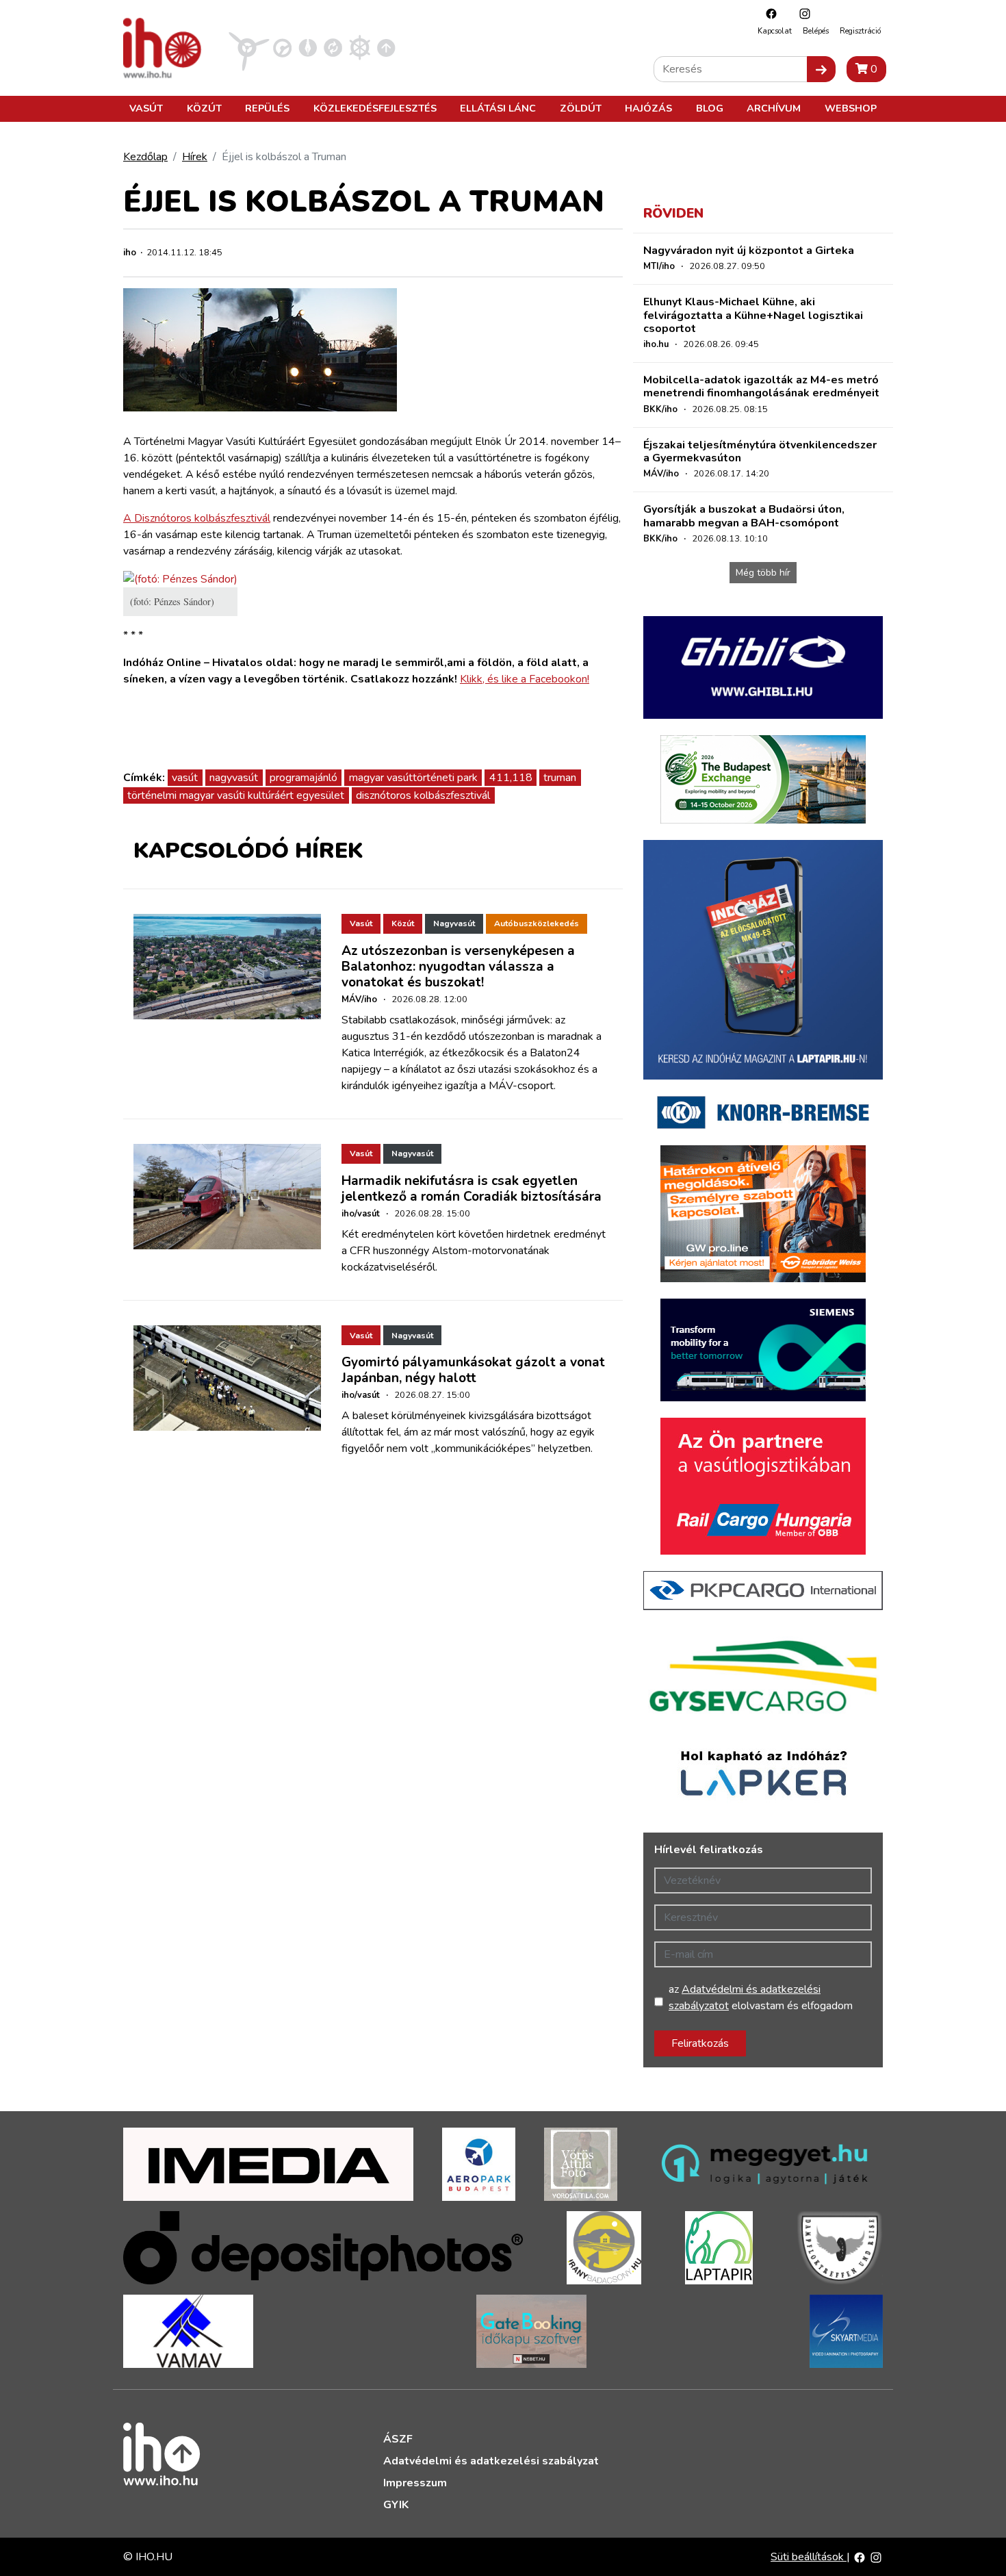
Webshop (851, 108)
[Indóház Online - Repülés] (249, 47)
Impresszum (415, 2483)
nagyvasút (234, 778)
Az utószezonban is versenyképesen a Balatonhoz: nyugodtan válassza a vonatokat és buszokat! (458, 967)
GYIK (396, 2505)
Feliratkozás (700, 2043)
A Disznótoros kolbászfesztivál (197, 518)
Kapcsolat (775, 31)
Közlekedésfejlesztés (375, 108)
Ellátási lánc (498, 108)
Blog (710, 108)
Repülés (267, 108)
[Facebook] (768, 13)
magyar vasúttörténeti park (413, 778)
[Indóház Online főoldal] (386, 47)
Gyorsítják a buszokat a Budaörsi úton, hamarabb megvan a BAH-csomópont (744, 516)
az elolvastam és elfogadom (761, 1998)
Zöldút (581, 108)
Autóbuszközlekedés (537, 923)
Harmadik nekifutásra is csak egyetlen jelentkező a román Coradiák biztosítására (472, 1189)
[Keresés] (821, 69)
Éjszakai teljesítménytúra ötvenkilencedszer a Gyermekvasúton (760, 451)
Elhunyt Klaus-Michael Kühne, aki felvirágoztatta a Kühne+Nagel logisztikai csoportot (753, 315)
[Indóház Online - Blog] (308, 47)
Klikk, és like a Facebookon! (525, 679)
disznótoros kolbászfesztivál (423, 795)
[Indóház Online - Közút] (282, 47)
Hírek (195, 157)
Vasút (146, 108)
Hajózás (648, 108)
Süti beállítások (809, 2557)
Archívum (774, 108)
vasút (185, 778)
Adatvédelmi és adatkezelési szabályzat (491, 2461)
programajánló (304, 778)
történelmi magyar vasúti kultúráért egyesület (236, 795)
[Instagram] (801, 13)
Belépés (816, 31)
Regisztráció (860, 31)
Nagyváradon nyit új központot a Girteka (749, 251)
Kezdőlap (145, 157)
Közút (204, 108)
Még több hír (763, 573)
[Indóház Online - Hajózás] (360, 47)
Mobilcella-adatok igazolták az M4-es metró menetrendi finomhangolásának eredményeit (761, 386)
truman (560, 778)
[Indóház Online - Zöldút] (333, 47)
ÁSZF (398, 2439)
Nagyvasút (454, 923)
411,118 (511, 778)
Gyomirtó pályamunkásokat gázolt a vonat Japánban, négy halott (473, 1370)
